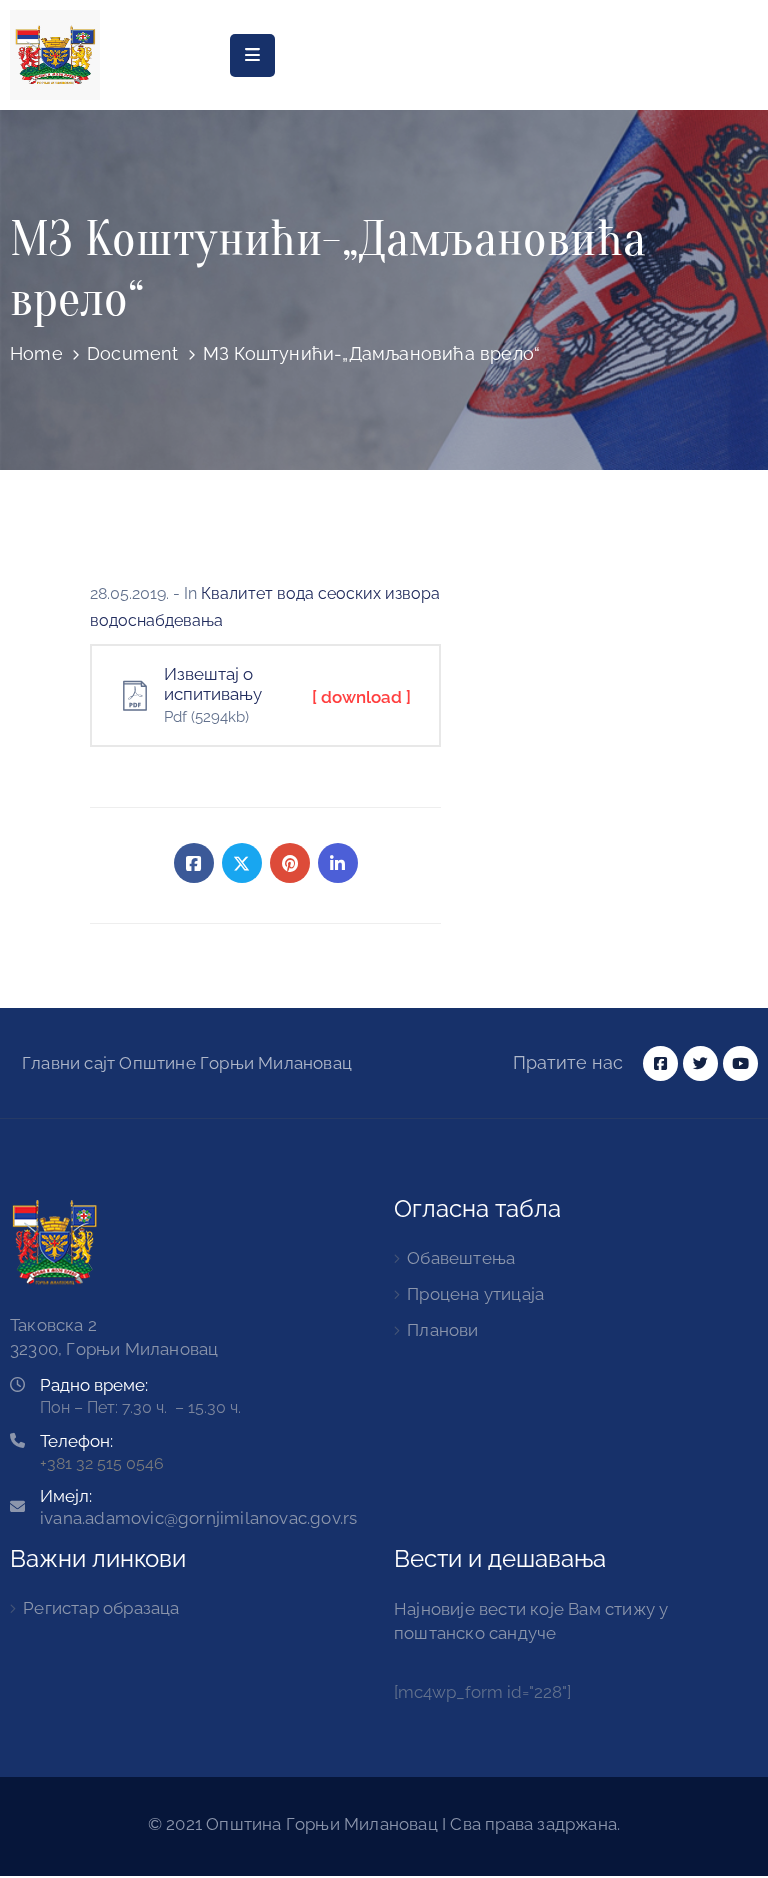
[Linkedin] (338, 863)
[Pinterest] (290, 863)
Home (36, 353)
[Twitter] (242, 863)
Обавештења (461, 1258)
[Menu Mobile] (252, 55)
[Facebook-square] (660, 1063)
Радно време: (94, 1385)
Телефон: (76, 1441)
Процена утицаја (475, 1294)
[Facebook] (194, 863)
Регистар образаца (101, 1608)
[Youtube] (740, 1063)
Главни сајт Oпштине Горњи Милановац (187, 1063)
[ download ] (361, 697)
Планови (442, 1330)
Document (133, 353)
